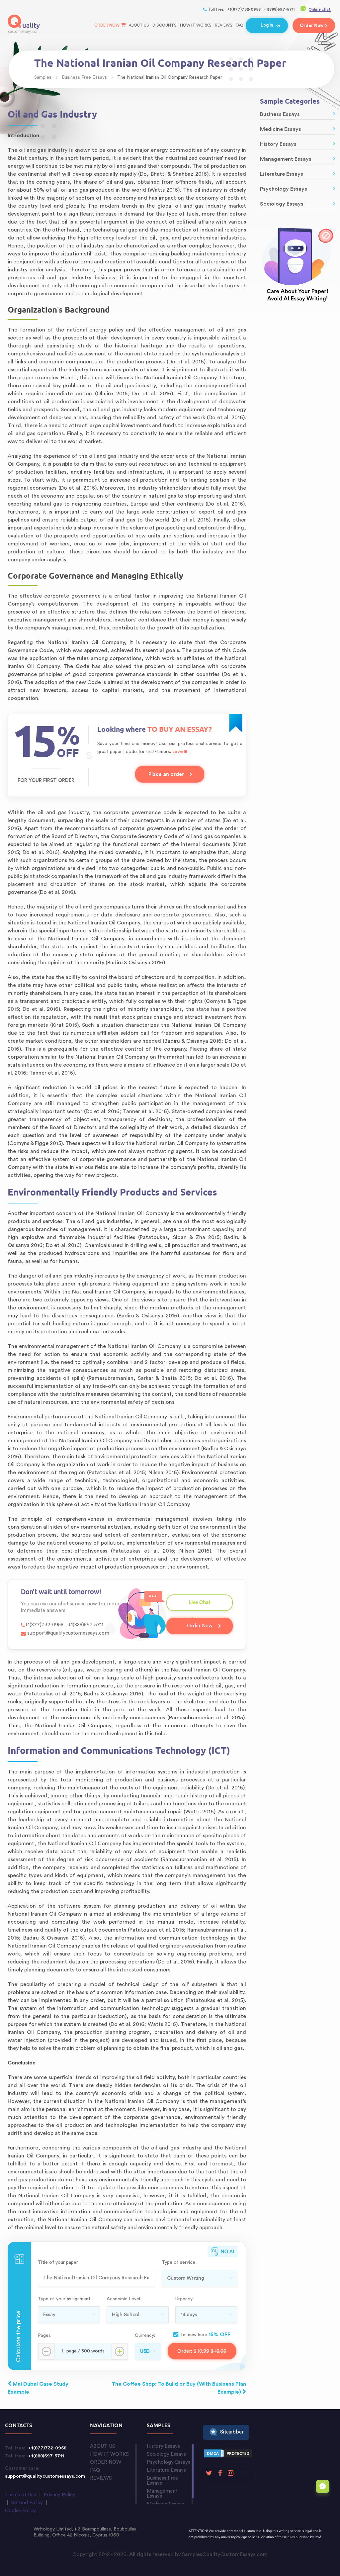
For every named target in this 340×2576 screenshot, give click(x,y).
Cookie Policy (20, 2511)
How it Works (196, 25)
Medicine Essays (281, 129)
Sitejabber (232, 2432)
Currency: (145, 2336)
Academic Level (123, 2299)
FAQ (240, 25)
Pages (44, 2336)
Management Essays (286, 159)
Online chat (320, 9)
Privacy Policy (59, 2495)
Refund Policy (27, 2503)
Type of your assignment (64, 2299)
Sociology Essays (282, 204)
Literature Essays (282, 174)
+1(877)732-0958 (244, 9)
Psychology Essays (284, 189)
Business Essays (280, 114)
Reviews (224, 25)
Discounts (165, 25)
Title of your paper (58, 2262)
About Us (139, 25)
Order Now (107, 25)
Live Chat (200, 1606)
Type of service (178, 2262)
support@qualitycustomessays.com (68, 1633)
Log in (267, 25)
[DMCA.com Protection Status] (228, 2455)
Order (312, 25)
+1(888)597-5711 (279, 9)
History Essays (278, 144)
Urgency (184, 2299)
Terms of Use (21, 2495)
